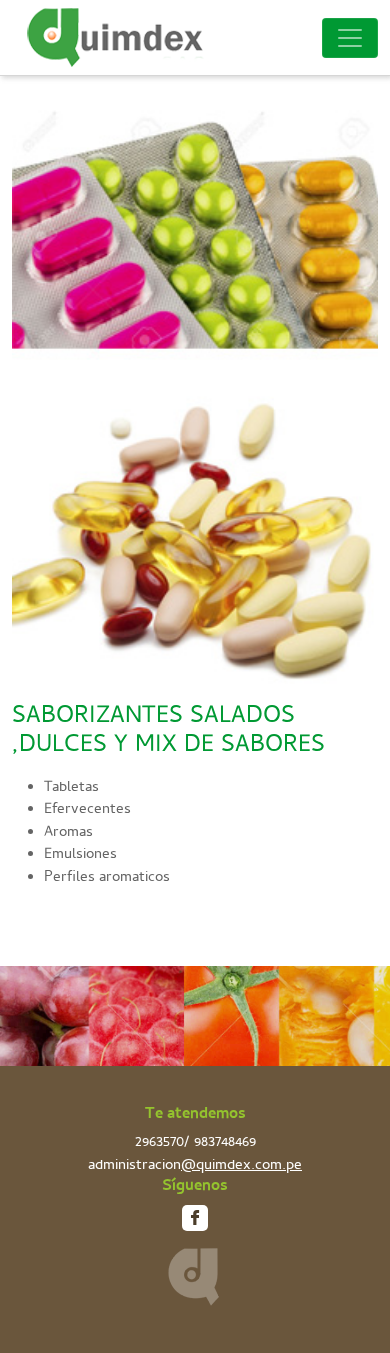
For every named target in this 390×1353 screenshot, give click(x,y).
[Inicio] (123, 37)
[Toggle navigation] (350, 38)
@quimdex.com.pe (241, 1167)
